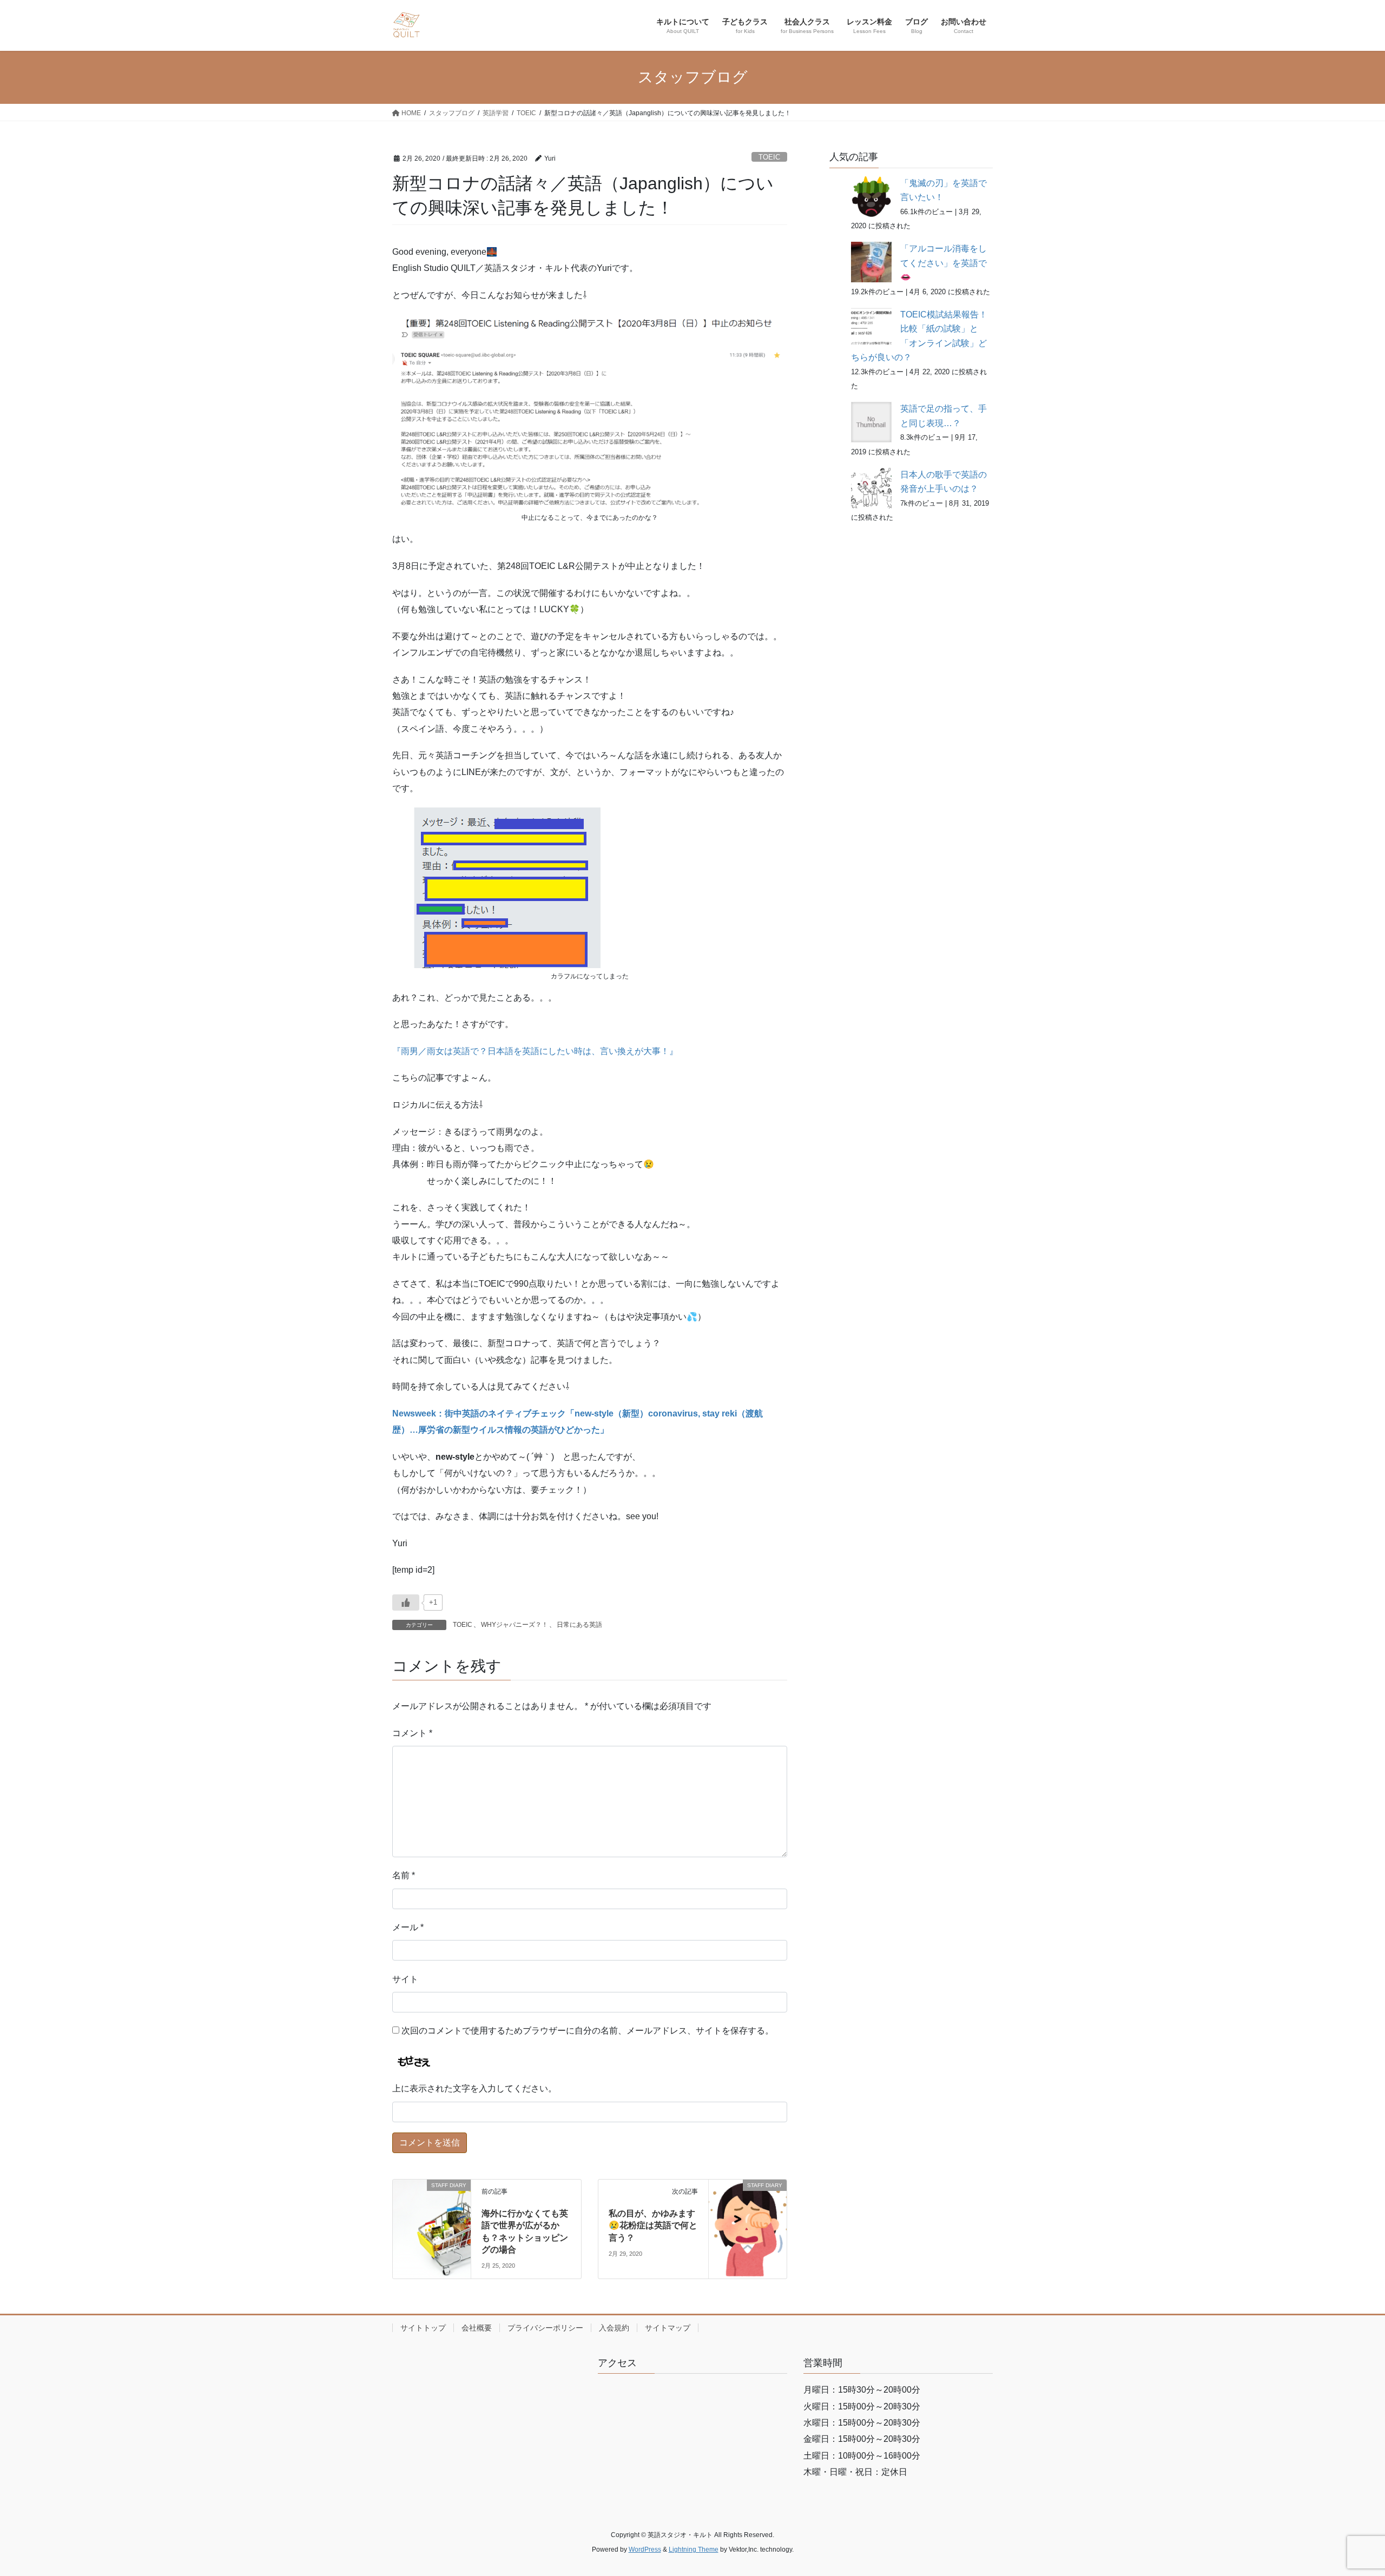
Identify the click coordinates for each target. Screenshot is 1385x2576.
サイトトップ (423, 2328)
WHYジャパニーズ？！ (515, 1625)
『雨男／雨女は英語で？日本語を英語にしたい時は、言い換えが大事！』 (535, 1051)
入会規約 (614, 2328)
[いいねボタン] (406, 1602)
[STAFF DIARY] (432, 2205)
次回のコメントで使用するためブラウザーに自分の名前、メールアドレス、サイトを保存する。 (588, 2031)
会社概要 (477, 2328)
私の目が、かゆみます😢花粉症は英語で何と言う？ (653, 2226)
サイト (405, 1979)
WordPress (645, 2549)
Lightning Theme (694, 2549)
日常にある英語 (579, 1625)
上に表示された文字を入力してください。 (474, 2088)
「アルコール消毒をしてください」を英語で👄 (944, 263)
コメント (412, 1733)
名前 (404, 1875)
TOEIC (769, 157)
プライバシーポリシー (545, 2328)
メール (408, 1927)
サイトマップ (668, 2328)
